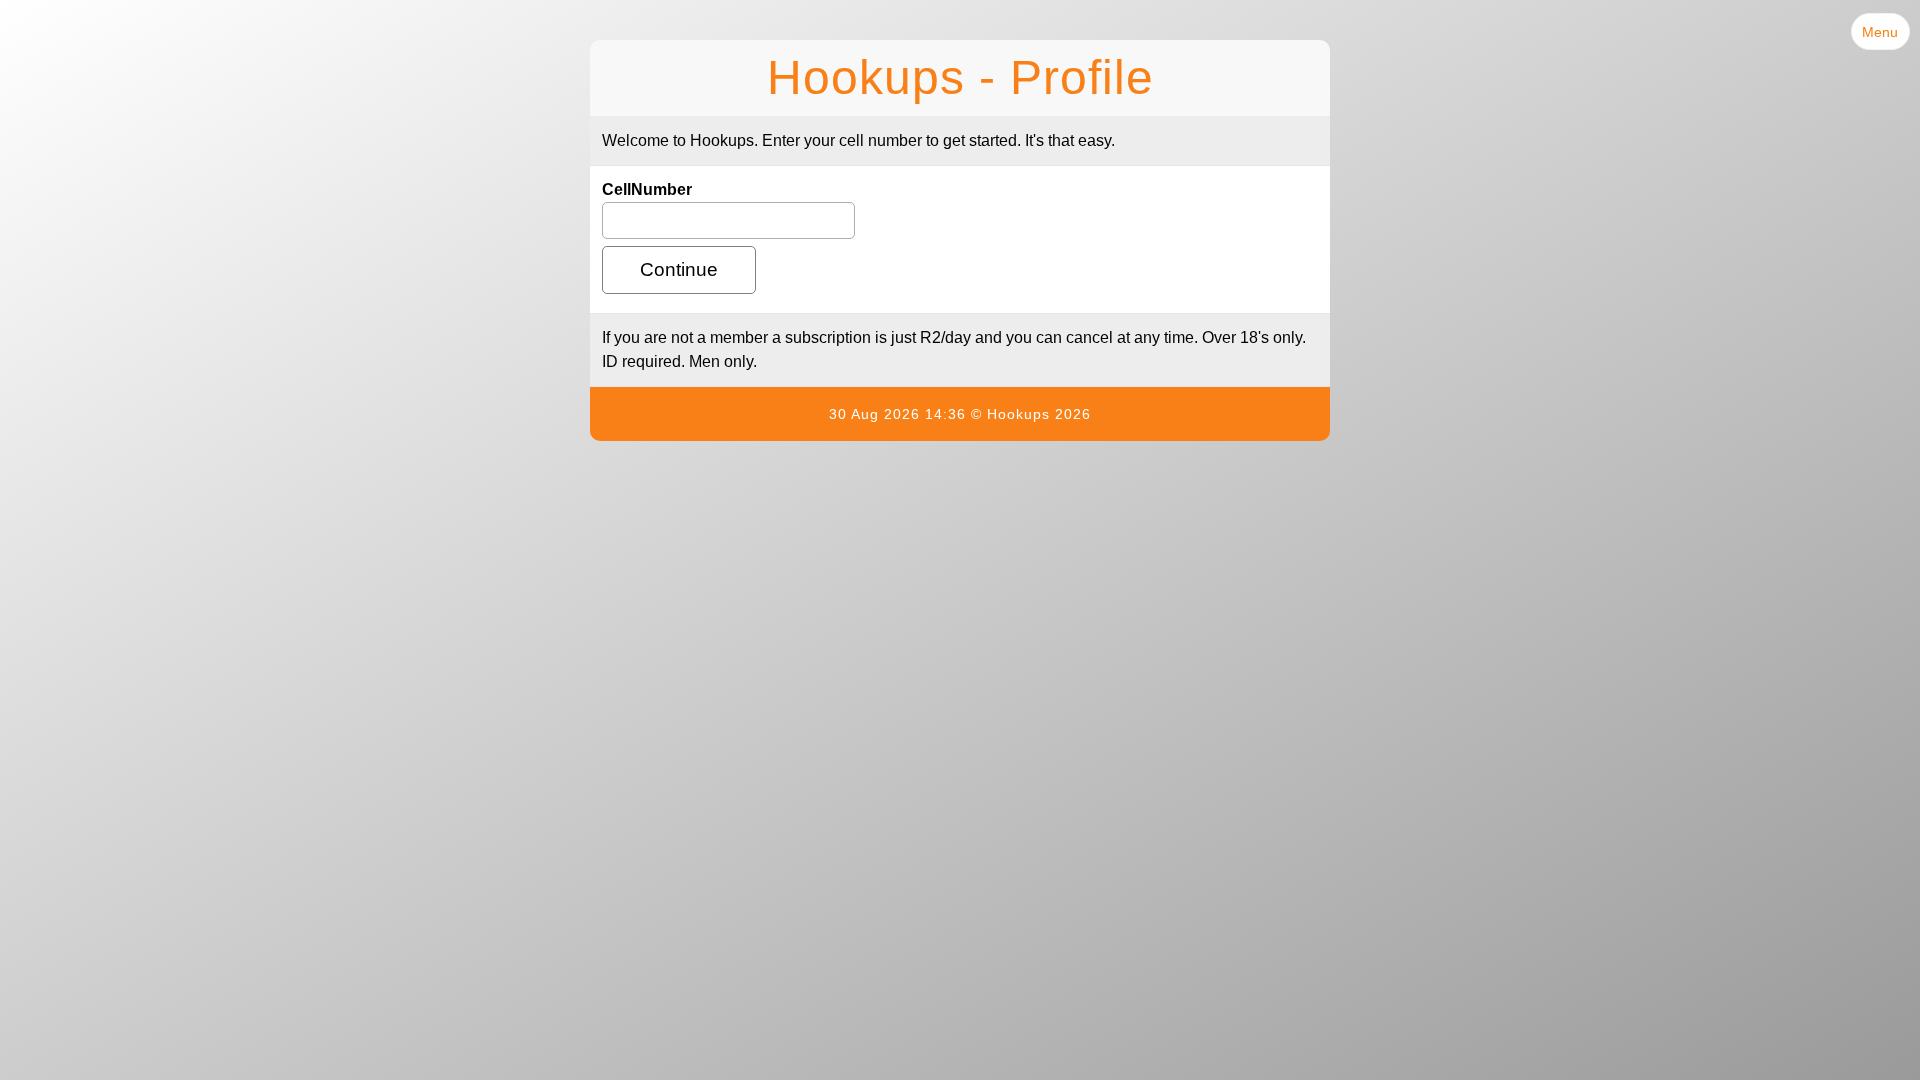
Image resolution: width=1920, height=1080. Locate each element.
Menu (1880, 32)
